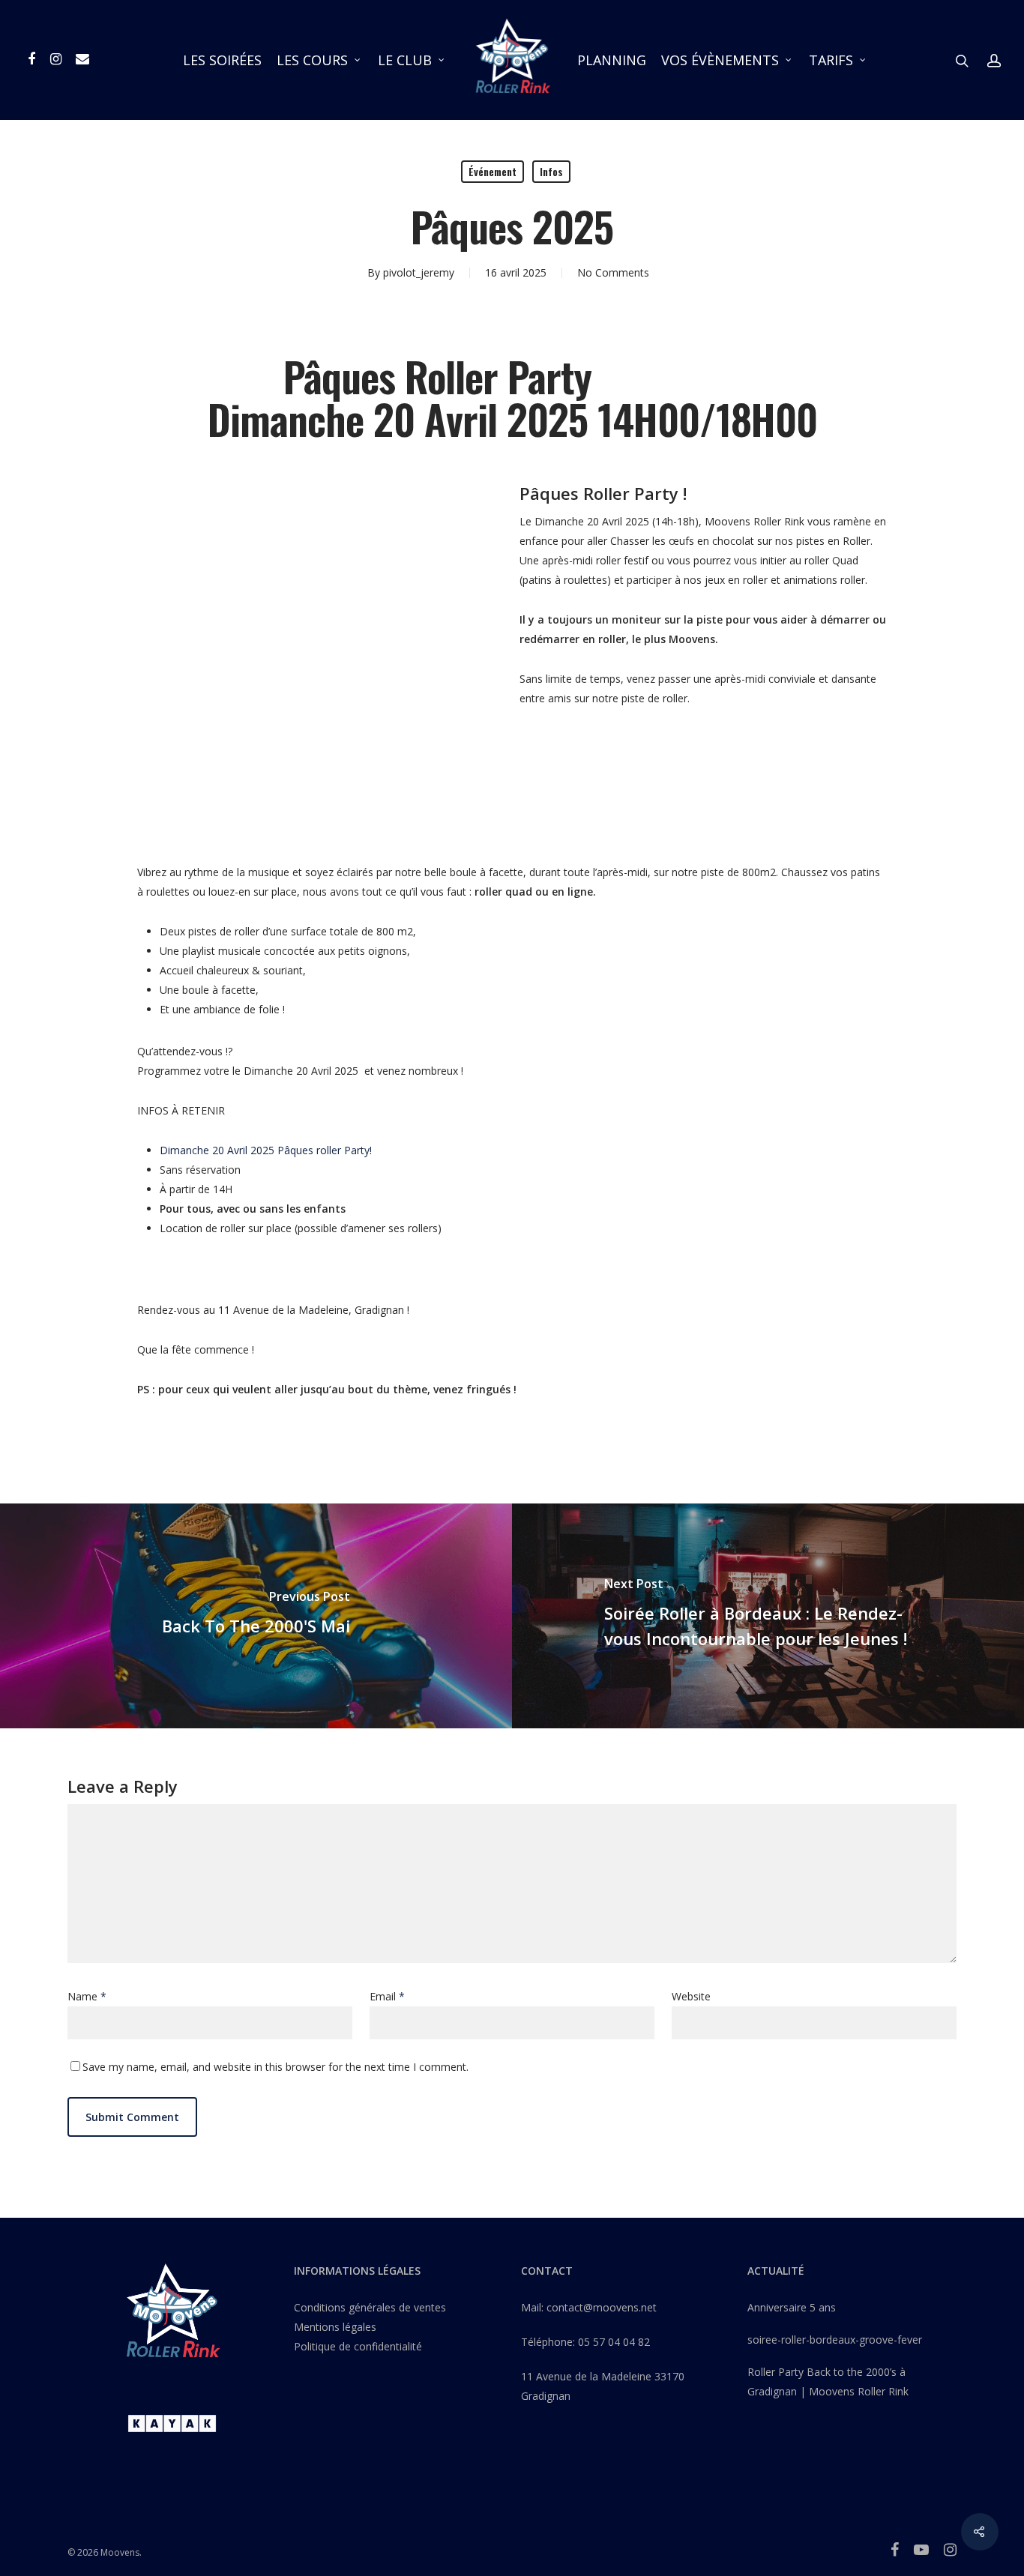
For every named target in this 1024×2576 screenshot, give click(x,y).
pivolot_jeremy (419, 272)
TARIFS (831, 60)
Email (387, 1996)
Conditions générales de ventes (370, 2307)
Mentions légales (335, 2327)
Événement (493, 171)
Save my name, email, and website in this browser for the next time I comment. (275, 2067)
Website (691, 1996)
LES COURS (312, 60)
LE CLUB (405, 60)
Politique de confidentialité (358, 2346)
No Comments (613, 272)
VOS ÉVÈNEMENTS (720, 60)
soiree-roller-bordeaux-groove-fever (835, 2340)
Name (87, 1996)
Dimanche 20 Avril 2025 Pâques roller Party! (266, 1150)
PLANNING (612, 60)
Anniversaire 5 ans (792, 2307)
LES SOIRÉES (222, 60)
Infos (551, 171)
